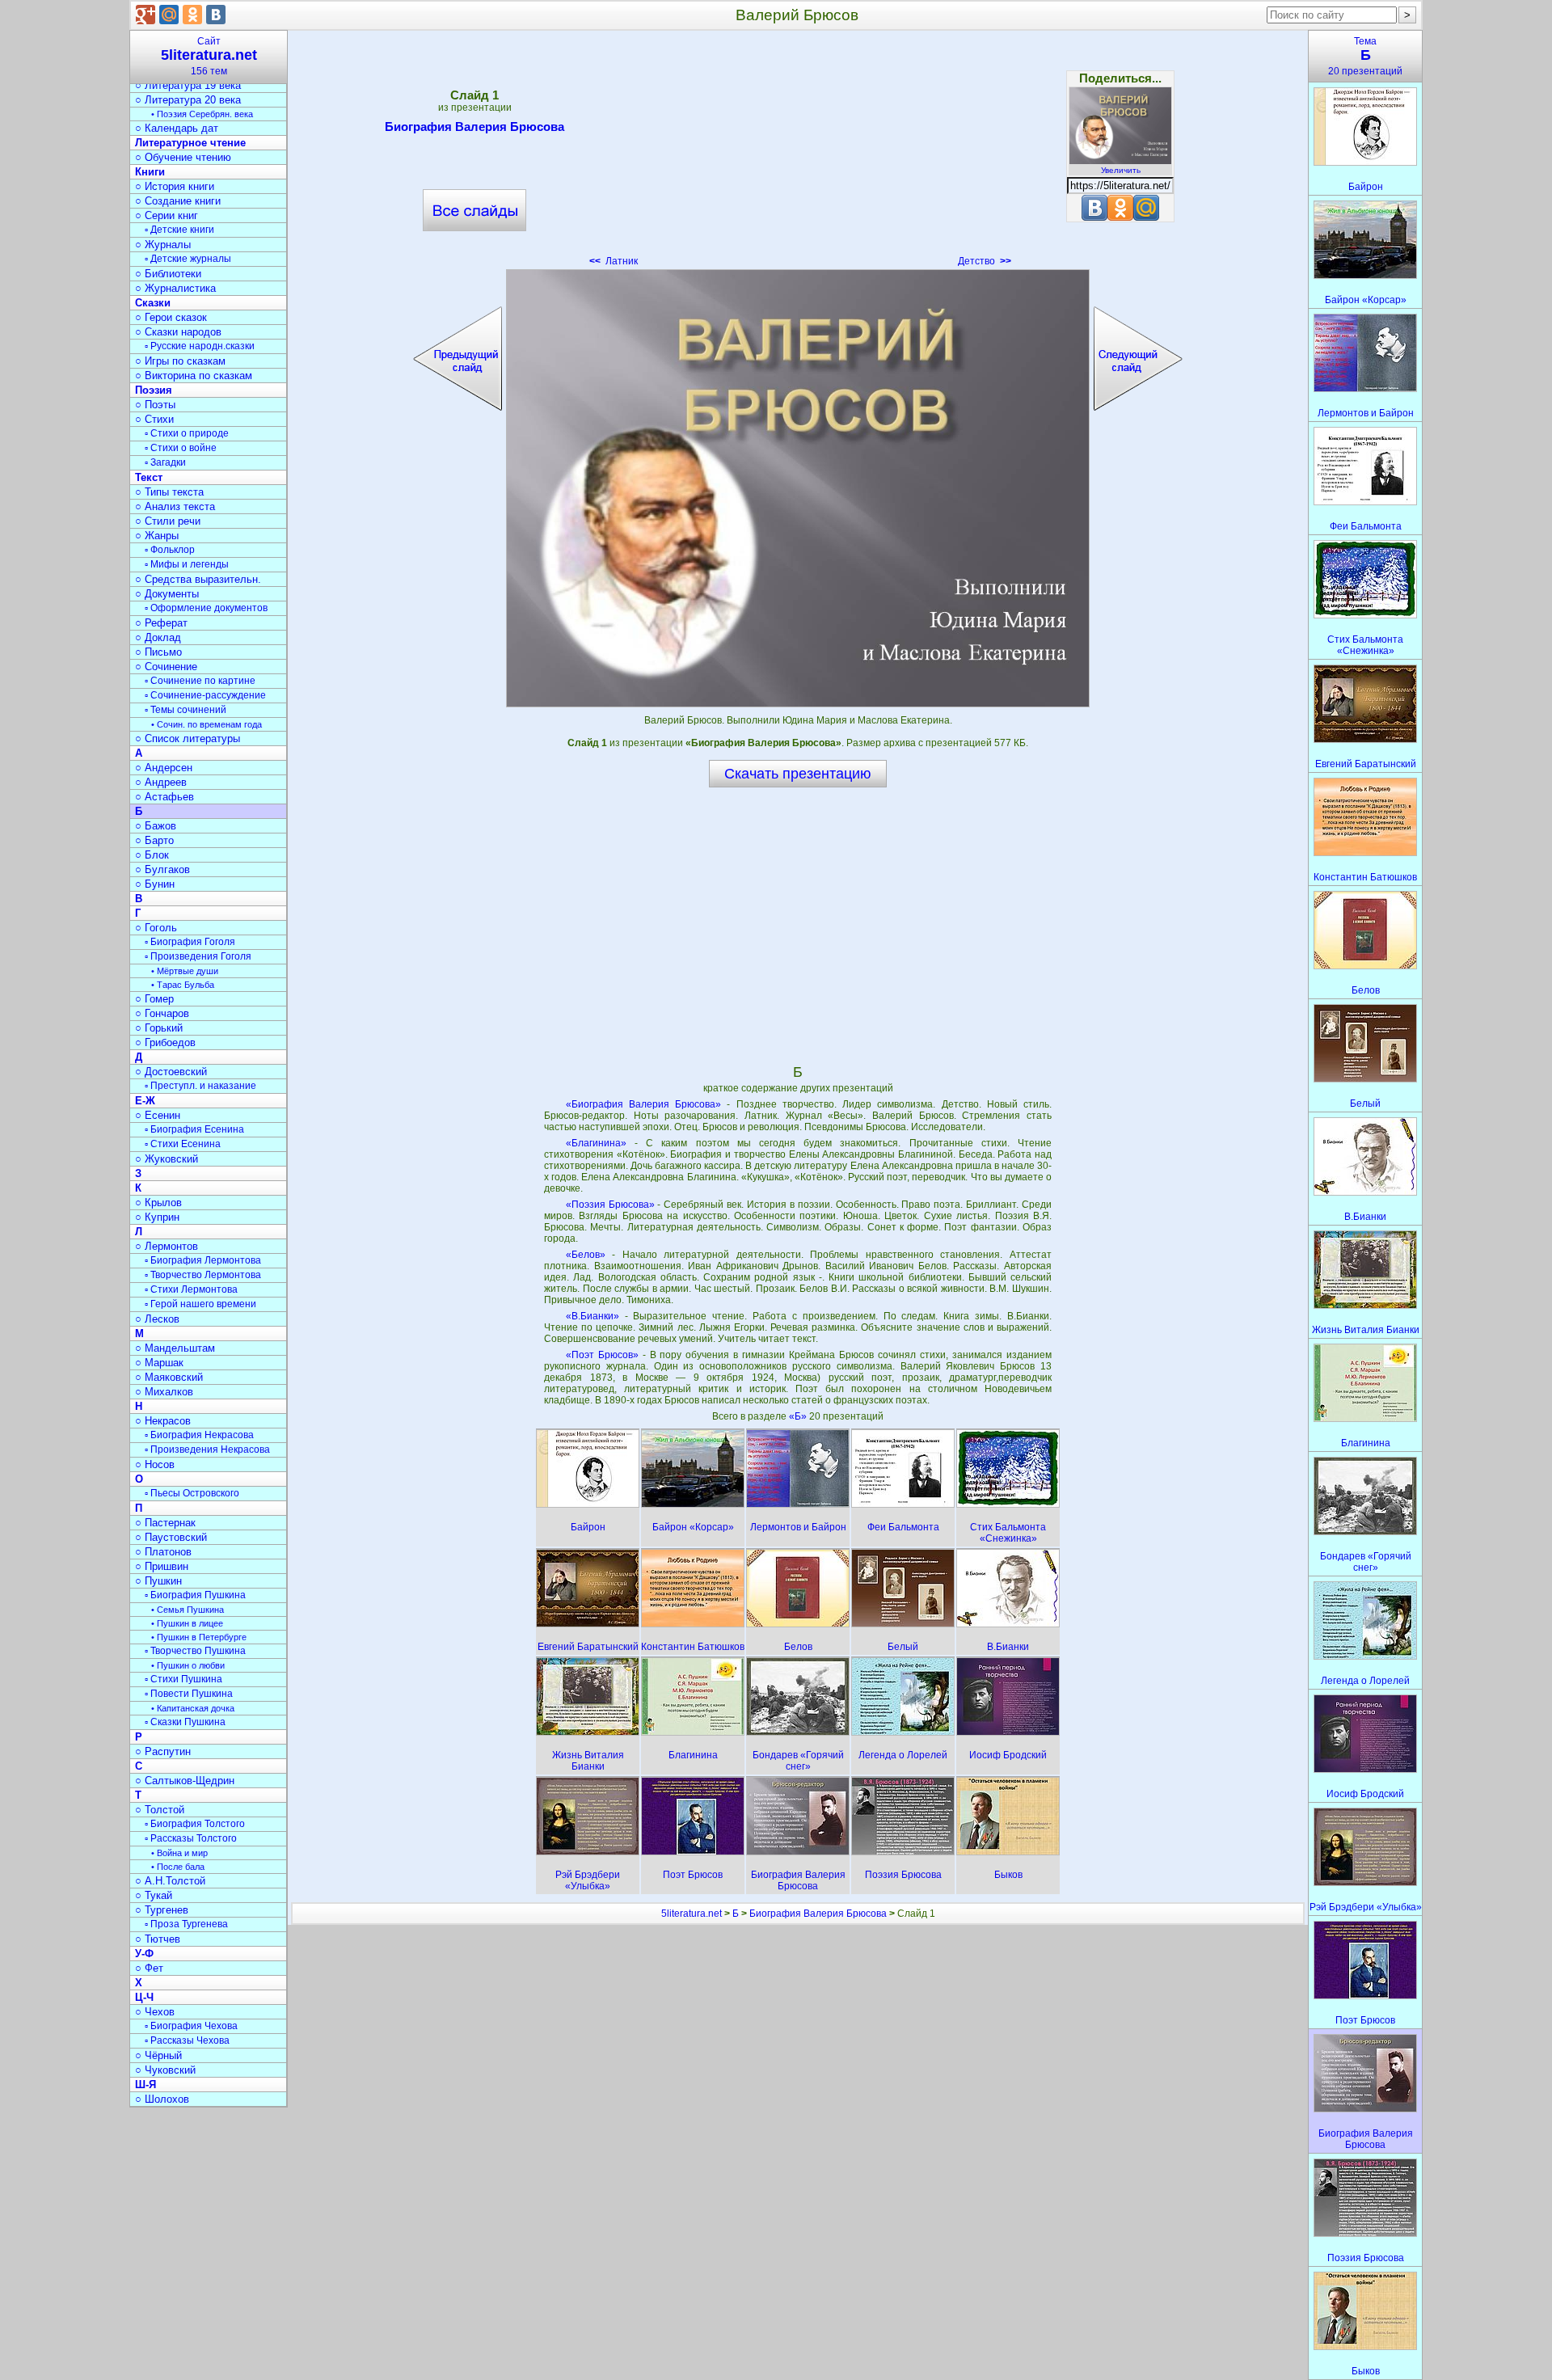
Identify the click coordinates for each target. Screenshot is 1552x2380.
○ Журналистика (175, 288)
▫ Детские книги (179, 230)
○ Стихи (154, 419)
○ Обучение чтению (183, 157)
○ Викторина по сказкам (194, 376)
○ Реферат (161, 623)
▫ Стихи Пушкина (183, 1679)
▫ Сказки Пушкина (185, 1722)
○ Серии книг (167, 215)
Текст (149, 477)
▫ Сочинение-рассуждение (205, 695)
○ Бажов (156, 826)
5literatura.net (692, 1914)
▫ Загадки (165, 462)
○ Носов (155, 1464)
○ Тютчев (158, 1939)
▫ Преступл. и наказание (200, 1086)
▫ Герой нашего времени (200, 1304)
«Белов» (586, 1255)
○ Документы (167, 594)
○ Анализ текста (175, 506)
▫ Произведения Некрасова (207, 1450)
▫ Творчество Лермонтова (203, 1275)
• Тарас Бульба (183, 985)
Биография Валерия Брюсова (474, 127)
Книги (150, 172)
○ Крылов (158, 1203)
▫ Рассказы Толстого (191, 1838)
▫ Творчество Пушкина (195, 1651)
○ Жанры (157, 536)
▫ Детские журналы (188, 259)
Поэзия (154, 390)
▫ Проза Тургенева (186, 1924)
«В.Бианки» (593, 1316)
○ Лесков (157, 1319)
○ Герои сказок (171, 317)
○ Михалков (164, 1392)
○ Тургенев (162, 1910)
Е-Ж (145, 1101)
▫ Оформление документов (206, 608)
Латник (614, 261)
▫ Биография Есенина (194, 1129)
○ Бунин (155, 884)
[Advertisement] (798, 154)
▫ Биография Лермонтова (203, 1260)
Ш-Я (145, 2085)
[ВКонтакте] (216, 15)
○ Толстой (160, 1810)
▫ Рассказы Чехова (187, 2040)
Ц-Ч (144, 1997)
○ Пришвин (162, 1566)
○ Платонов (163, 1552)
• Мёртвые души (185, 971)
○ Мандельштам (175, 1348)
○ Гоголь (156, 928)
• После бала (178, 1867)
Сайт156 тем (209, 56)
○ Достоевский (171, 1072)
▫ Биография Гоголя (190, 942)
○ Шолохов (162, 2099)
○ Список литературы (188, 738)
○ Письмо (158, 652)
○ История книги (175, 186)
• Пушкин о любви (188, 1665)
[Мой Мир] (169, 15)
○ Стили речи (168, 521)
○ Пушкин (158, 1581)
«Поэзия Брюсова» (610, 1205)
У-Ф (144, 1954)
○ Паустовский (171, 1537)
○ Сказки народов (178, 332)
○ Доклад (158, 637)
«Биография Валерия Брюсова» (643, 1104)
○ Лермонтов (167, 1246)
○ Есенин (158, 1115)
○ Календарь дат (177, 128)
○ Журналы (163, 245)
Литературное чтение (190, 143)
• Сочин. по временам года (207, 724)
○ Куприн (157, 1217)
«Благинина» (596, 1143)
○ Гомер (154, 999)
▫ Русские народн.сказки (200, 346)
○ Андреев (161, 782)
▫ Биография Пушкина (195, 1595)
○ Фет (149, 1968)
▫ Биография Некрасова (199, 1435)
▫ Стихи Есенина (183, 1144)
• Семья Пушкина (188, 1610)
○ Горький (159, 1028)
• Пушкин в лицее (187, 1623)
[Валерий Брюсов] (798, 488)
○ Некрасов (163, 1421)
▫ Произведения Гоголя (198, 956)
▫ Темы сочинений (186, 710)
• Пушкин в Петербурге (199, 1637)
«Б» (799, 1416)
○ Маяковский (169, 1377)
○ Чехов (155, 2012)
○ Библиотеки (168, 274)
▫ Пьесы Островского (192, 1493)
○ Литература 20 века (188, 100)
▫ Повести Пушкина (189, 1694)
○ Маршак (159, 1363)
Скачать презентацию (798, 774)
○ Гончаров (162, 1013)
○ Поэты (155, 405)
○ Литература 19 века (188, 85)
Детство (985, 261)
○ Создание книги (178, 201)
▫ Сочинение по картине (200, 681)
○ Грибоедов (165, 1042)
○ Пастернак (165, 1523)
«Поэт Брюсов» (602, 1355)
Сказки (153, 303)
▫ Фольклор (170, 550)
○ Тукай (154, 1895)
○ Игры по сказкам (180, 361)
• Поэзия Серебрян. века (202, 114)
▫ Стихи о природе (187, 433)
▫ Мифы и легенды (187, 564)
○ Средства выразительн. (198, 579)
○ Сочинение (166, 667)
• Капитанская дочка (193, 1708)
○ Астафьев (164, 797)
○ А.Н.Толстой (170, 1881)
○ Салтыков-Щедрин (185, 1781)
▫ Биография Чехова (191, 2026)
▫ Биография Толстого (195, 1824)
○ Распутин (163, 1751)
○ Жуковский (167, 1159)
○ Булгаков (162, 869)
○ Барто (154, 840)
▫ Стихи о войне (181, 448)
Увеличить (1121, 170)
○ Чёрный (158, 2055)
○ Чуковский (165, 2070)
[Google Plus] (145, 15)
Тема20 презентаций (1365, 56)
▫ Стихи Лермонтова (191, 1289)
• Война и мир (179, 1853)
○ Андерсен (164, 768)
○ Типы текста (169, 492)
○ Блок (152, 855)
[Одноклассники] (192, 15)
